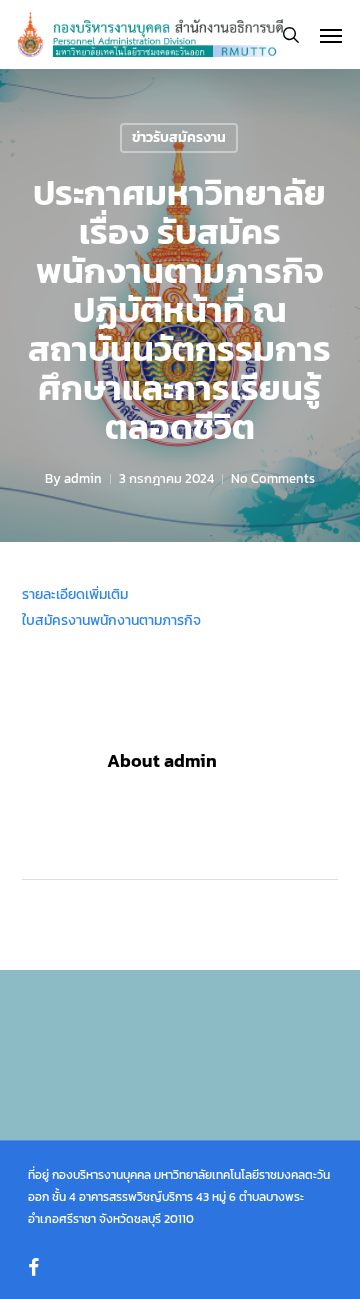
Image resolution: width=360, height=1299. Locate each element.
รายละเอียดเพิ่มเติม (75, 594)
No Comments (273, 478)
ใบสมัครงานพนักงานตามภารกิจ (111, 620)
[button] (331, 35)
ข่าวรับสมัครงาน (179, 137)
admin (83, 478)
